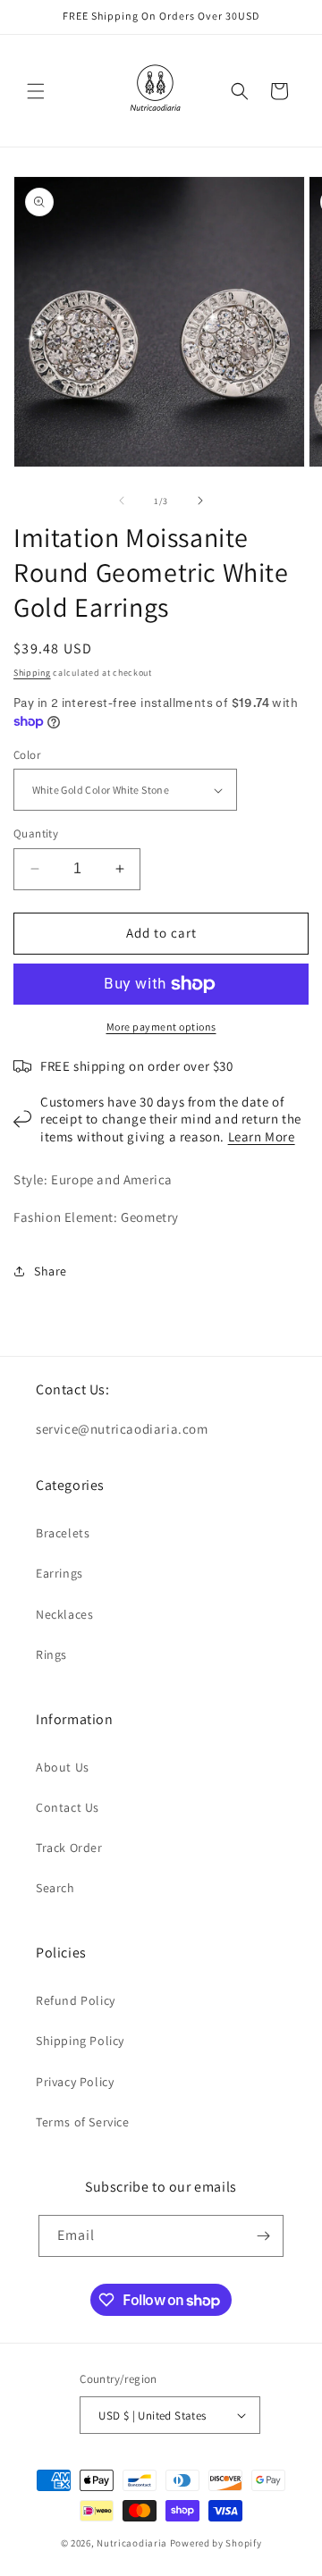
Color (27, 755)
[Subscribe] (263, 2236)
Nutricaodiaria (132, 2543)
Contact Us (68, 1807)
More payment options (161, 1027)
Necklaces (64, 1614)
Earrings (59, 1573)
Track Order (69, 1848)
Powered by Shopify (216, 2543)
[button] (36, 91)
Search (55, 1888)
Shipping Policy (80, 2041)
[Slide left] (122, 501)
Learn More (262, 1136)
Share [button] (51, 1271)
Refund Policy (76, 2000)
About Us (63, 1767)
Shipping (32, 673)
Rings (51, 1654)
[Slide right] (200, 501)
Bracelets (63, 1533)
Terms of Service (83, 2122)
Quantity (36, 833)
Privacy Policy (75, 2082)
